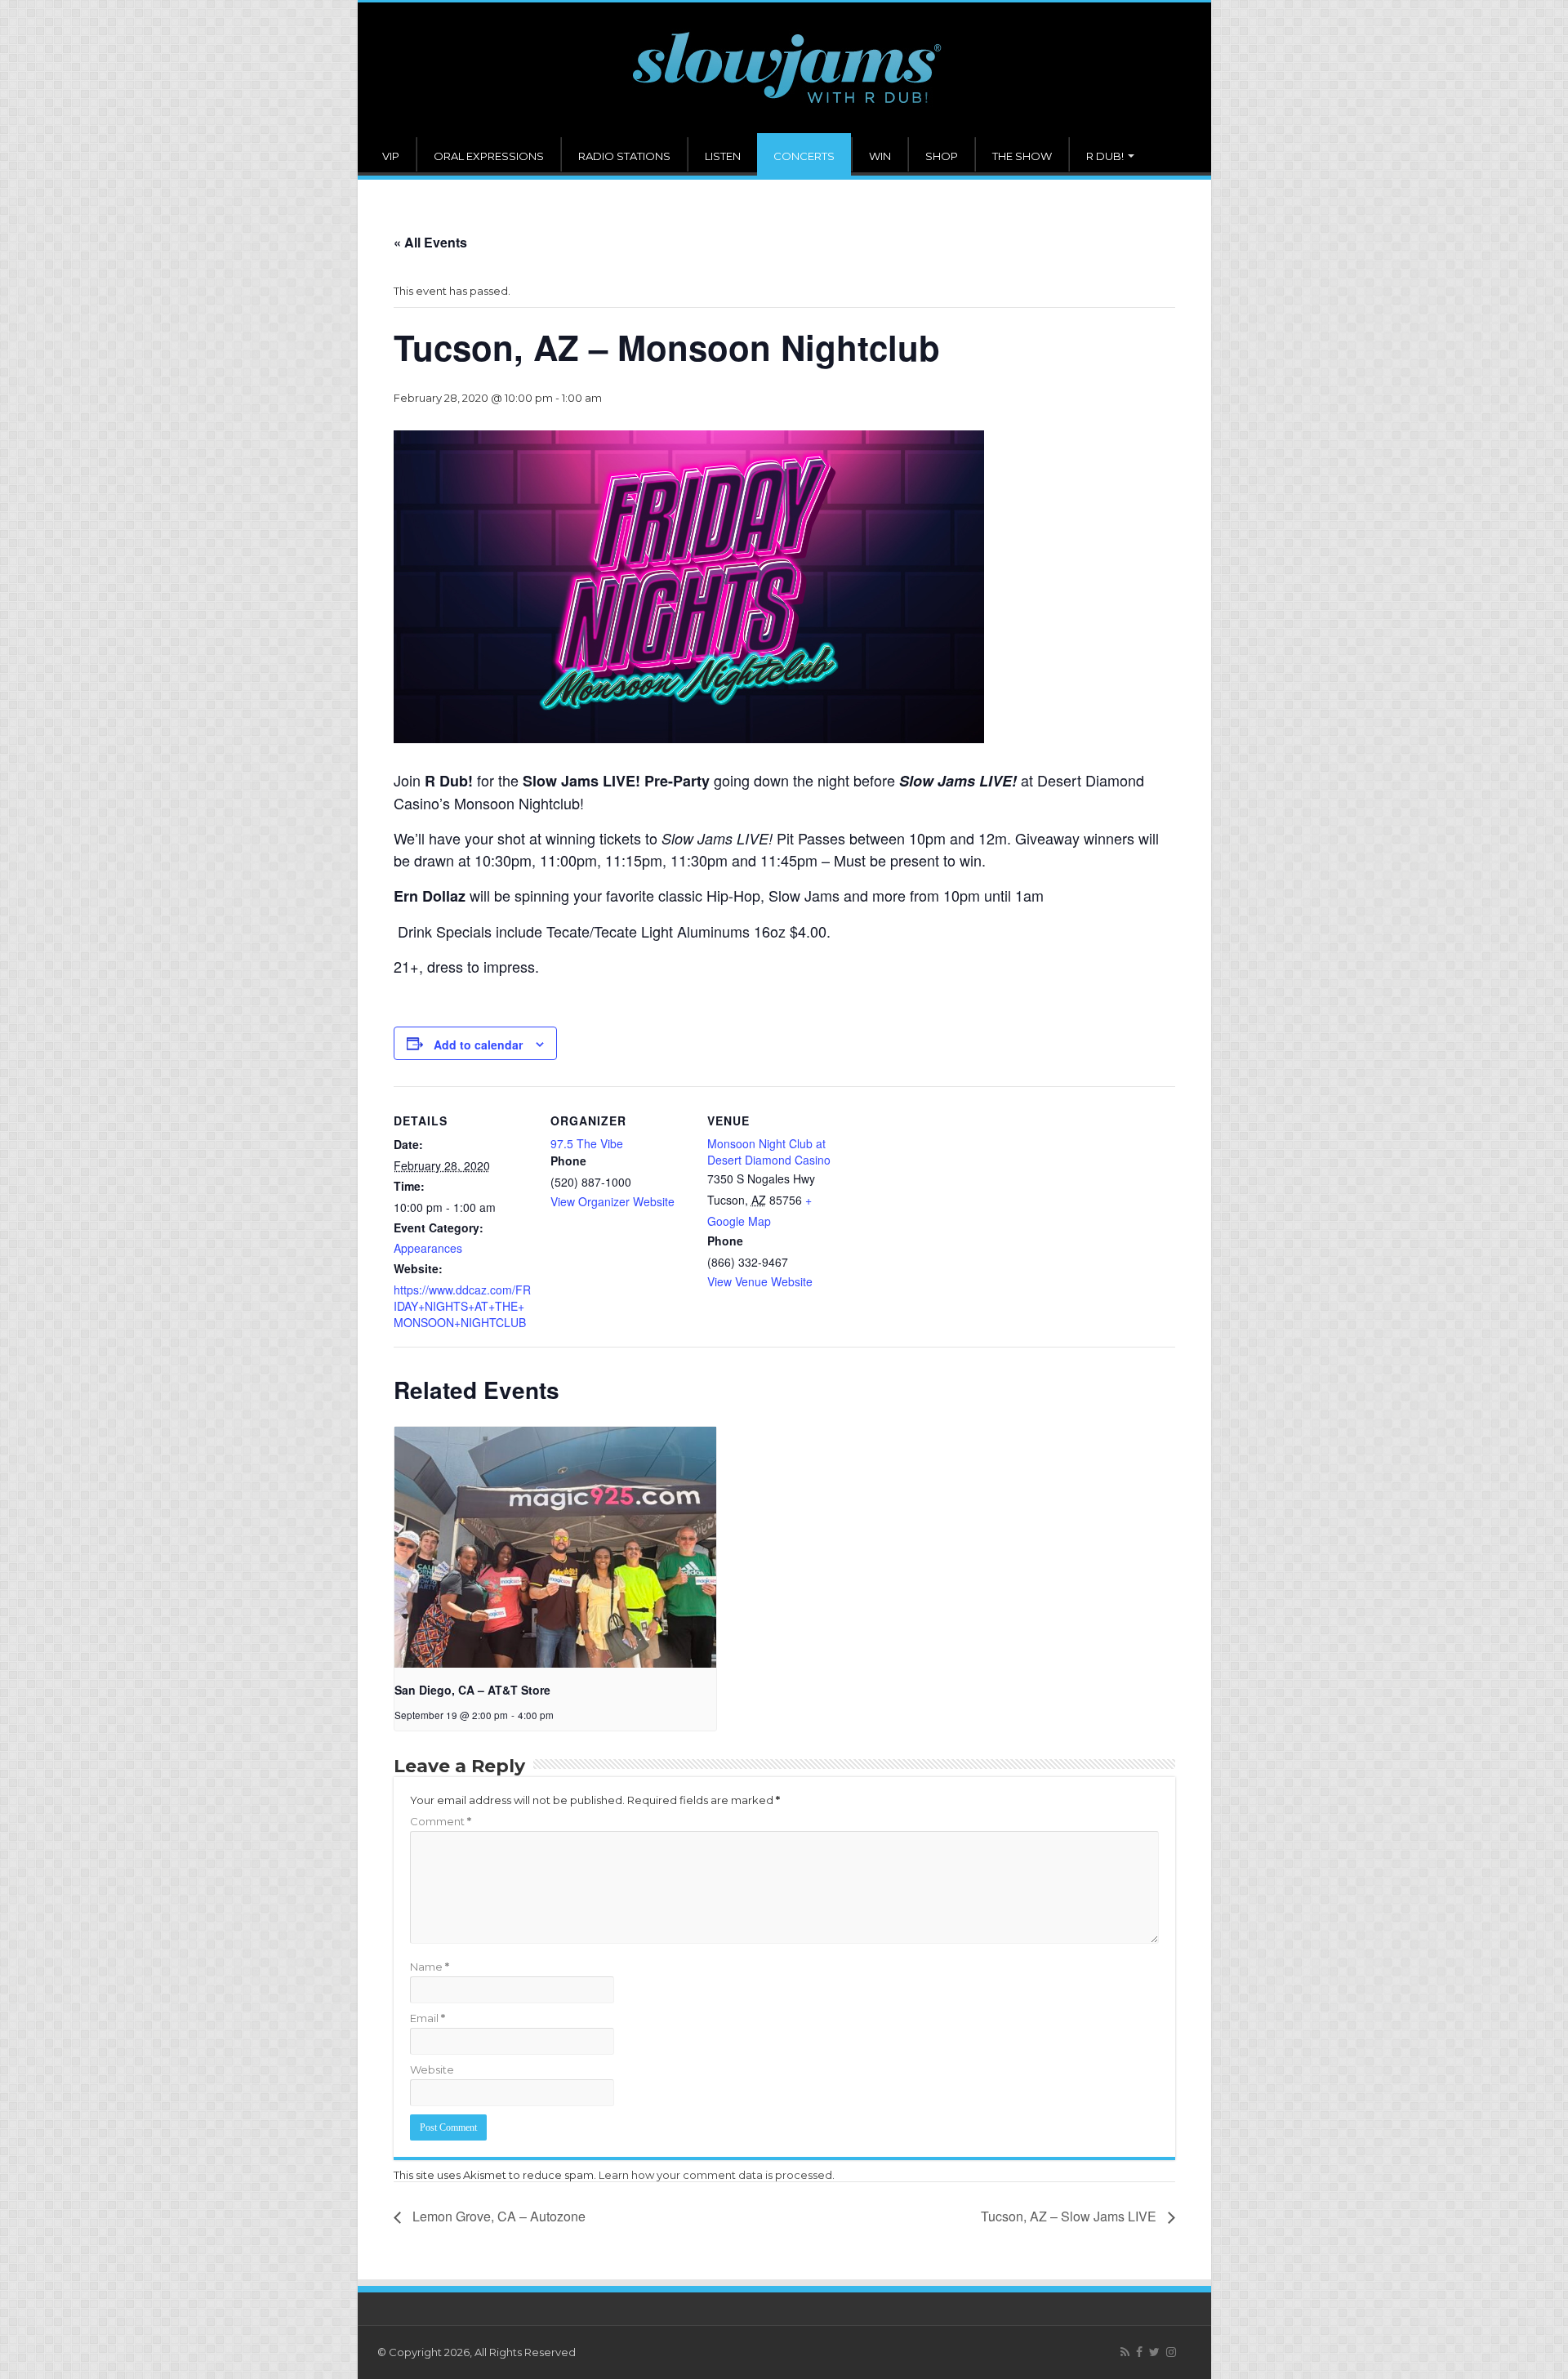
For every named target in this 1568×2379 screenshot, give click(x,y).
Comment (441, 1821)
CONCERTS (804, 156)
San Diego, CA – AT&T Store (472, 1690)
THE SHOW (1022, 156)
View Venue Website (760, 1281)
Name (430, 1967)
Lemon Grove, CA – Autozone (497, 2216)
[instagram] (1171, 2352)
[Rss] (1125, 2352)
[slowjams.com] (784, 70)
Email (428, 2018)
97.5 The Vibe (587, 1143)
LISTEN (723, 156)
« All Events (430, 242)
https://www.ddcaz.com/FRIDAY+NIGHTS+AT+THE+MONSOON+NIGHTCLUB (462, 1306)
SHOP (942, 156)
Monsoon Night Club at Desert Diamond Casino (769, 1152)
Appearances (428, 1248)
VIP (391, 156)
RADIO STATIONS (624, 156)
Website (432, 2069)
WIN (880, 156)
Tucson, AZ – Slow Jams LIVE (1070, 2216)
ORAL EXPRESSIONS (489, 156)
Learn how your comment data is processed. (717, 2175)
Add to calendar (478, 1045)
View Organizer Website (612, 1201)
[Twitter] (1154, 2352)
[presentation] (555, 1548)
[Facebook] (1139, 2352)
